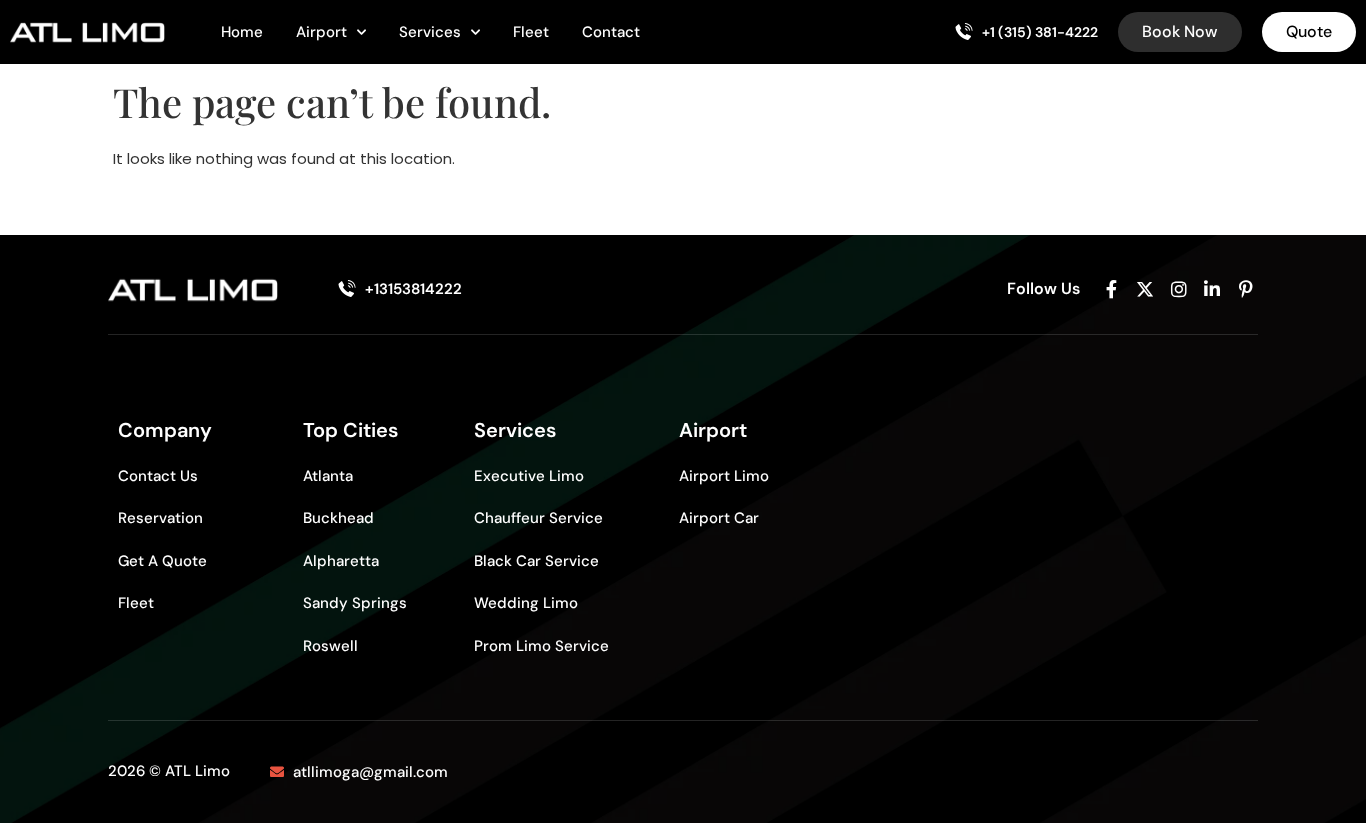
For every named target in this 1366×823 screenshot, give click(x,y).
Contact (611, 32)
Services (430, 32)
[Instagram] (1179, 289)
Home (242, 32)
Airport (321, 32)
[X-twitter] (1145, 289)
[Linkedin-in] (1212, 289)
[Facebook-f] (1112, 289)
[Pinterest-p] (1246, 289)
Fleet (531, 32)
